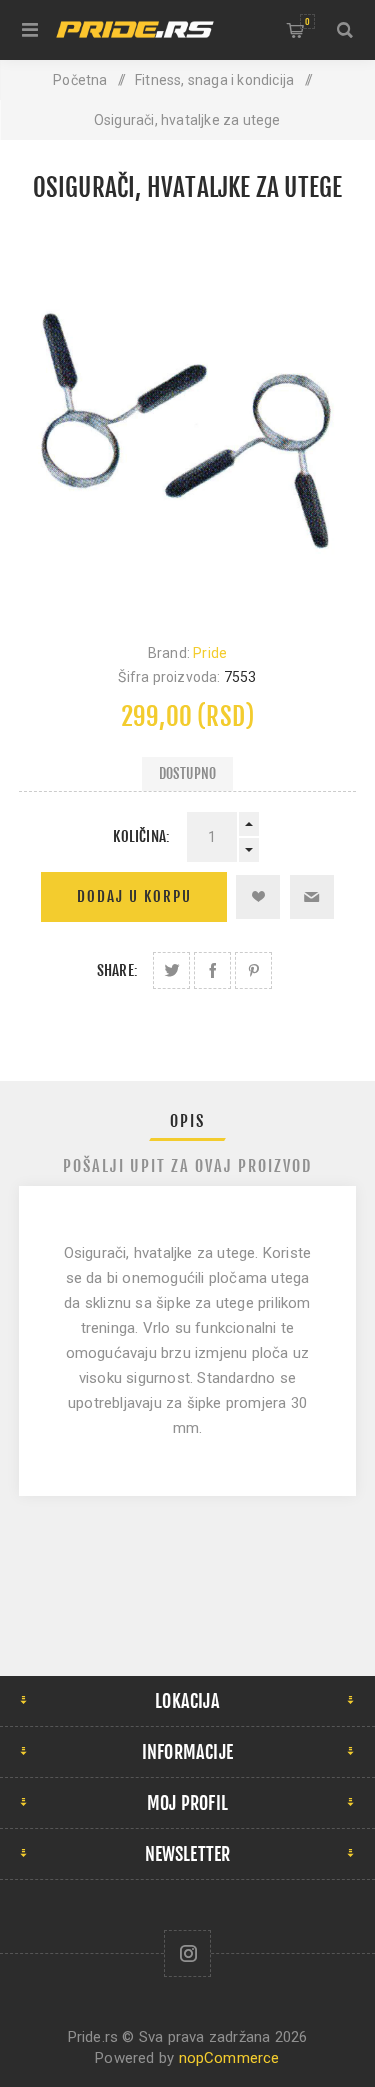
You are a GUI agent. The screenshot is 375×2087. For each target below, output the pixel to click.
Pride (210, 653)
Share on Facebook (212, 970)
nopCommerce (229, 2058)
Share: (117, 970)
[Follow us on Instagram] (187, 1953)
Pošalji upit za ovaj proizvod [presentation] (187, 1166)
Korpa (307, 21)
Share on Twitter (171, 970)
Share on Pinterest (253, 970)
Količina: (141, 836)
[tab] (188, 1121)
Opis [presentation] (187, 1121)
